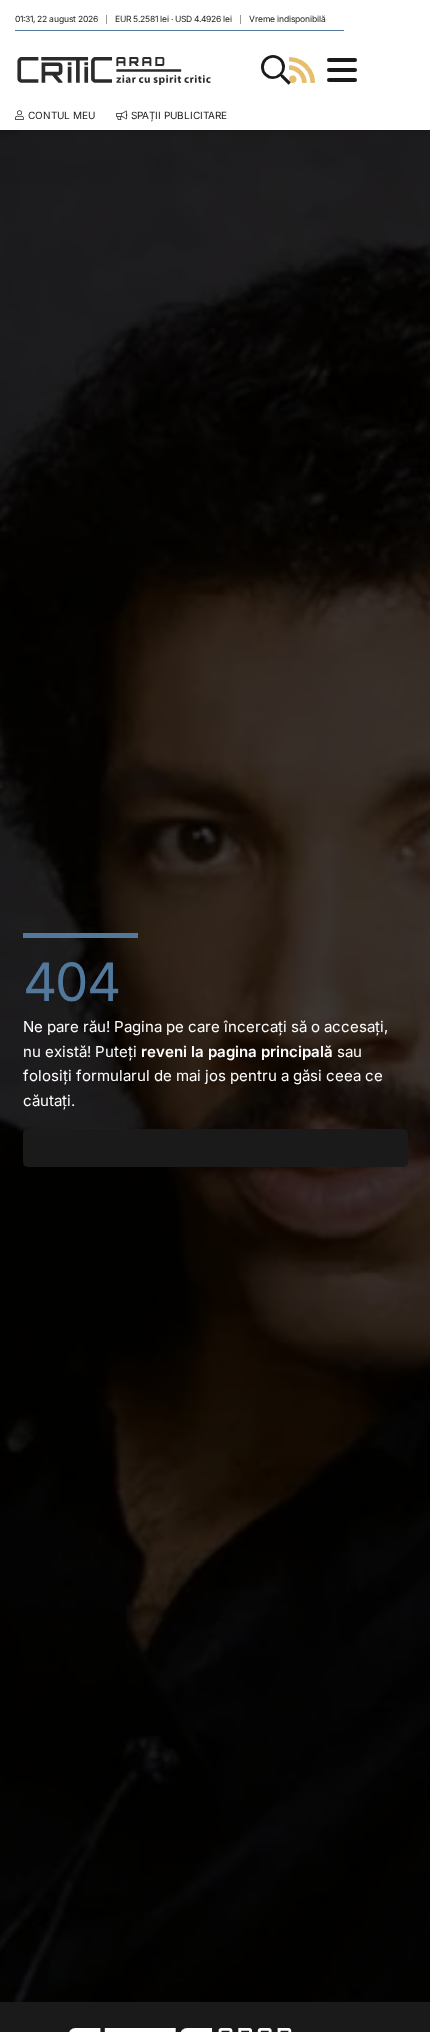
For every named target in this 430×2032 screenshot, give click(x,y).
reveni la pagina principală (237, 1051)
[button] (276, 70)
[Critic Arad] (114, 70)
